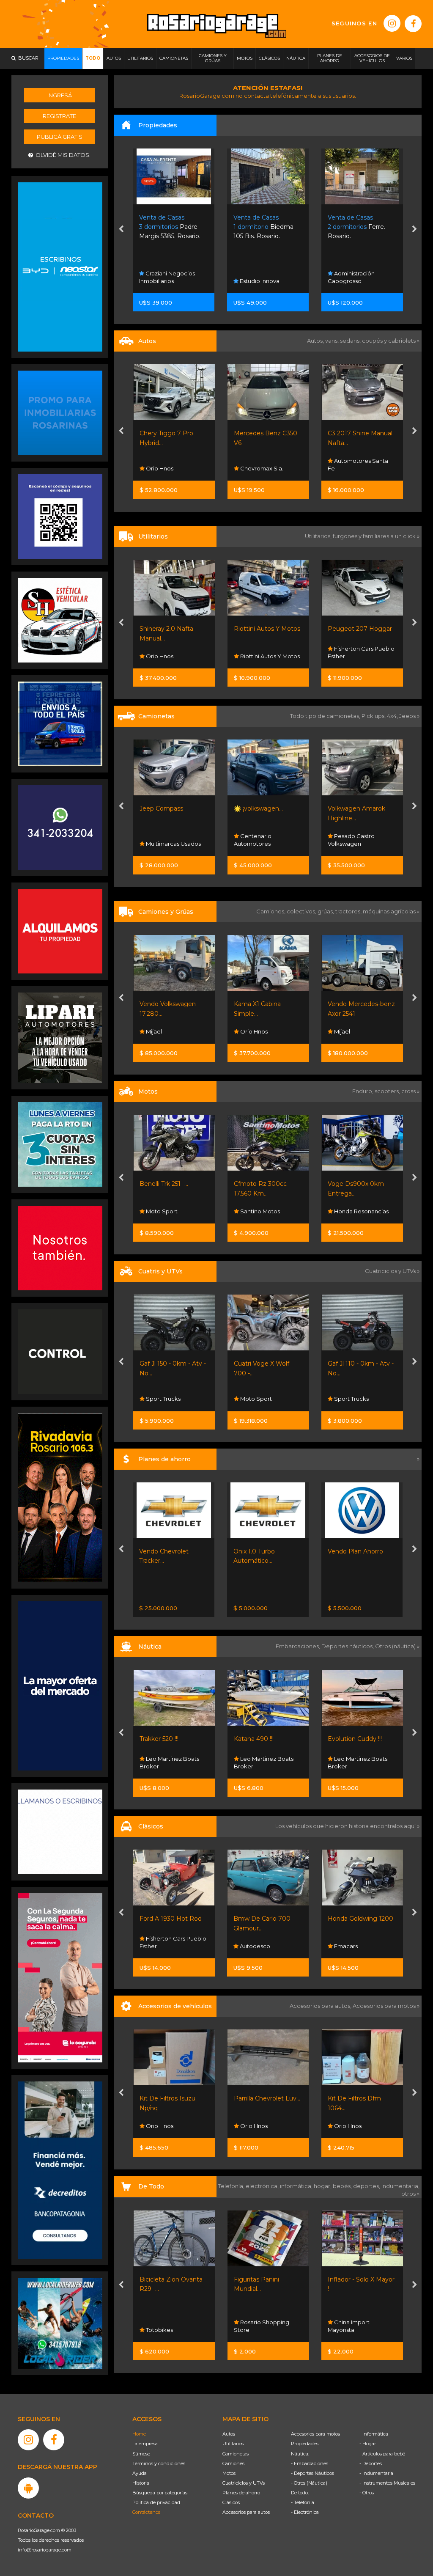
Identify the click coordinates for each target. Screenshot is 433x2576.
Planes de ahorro (241, 2493)
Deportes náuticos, (348, 1646)
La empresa (145, 2444)
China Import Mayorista (349, 2326)
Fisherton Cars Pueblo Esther (267, 652)
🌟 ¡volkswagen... (164, 808)
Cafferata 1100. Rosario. (361, 227)
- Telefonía (303, 2502)
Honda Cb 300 (349, 1184)
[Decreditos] (60, 2169)
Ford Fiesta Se (349, 433)
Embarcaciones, (299, 1646)
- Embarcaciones (310, 2463)
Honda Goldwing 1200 (266, 1919)
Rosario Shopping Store (262, 2326)
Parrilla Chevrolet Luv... (173, 2098)
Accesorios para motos (384, 2006)
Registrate (59, 116)
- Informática (374, 2434)
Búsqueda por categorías (160, 2493)
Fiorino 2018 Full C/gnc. (362, 629)
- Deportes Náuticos (312, 2473)
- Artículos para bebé (382, 2454)
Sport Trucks (256, 1399)
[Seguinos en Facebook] (413, 24)
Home (139, 2434)
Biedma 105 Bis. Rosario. (170, 227)
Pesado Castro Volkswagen (257, 840)
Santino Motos (165, 1211)
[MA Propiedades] (60, 1248)
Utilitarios (233, 2444)
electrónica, (263, 2186)
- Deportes (371, 2463)
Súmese (141, 2454)
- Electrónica (305, 2512)
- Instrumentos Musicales (387, 2483)
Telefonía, (232, 2186)
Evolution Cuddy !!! (260, 1739)
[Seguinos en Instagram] (392, 23)
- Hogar (368, 2444)
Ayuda (140, 2473)
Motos (229, 2473)
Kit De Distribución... (357, 2098)
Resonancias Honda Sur (358, 1207)
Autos (229, 2434)
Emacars (345, 468)
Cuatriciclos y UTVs (244, 2483)
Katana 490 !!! (159, 1739)
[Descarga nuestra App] (28, 2488)
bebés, (343, 2186)
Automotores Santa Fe (264, 465)
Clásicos (231, 2502)
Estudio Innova (165, 281)
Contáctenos (146, 2512)
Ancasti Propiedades (362, 281)
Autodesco (160, 1946)
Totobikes (159, 2330)
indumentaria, (400, 2186)
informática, (297, 2186)
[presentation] (121, 230)
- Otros (367, 2493)
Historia (141, 2483)
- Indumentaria (376, 2473)
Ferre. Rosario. (263, 227)
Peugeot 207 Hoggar (266, 629)
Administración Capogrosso (257, 277)
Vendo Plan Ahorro (261, 1551)
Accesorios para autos (246, 2512)
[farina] (60, 1685)
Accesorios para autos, (321, 2006)
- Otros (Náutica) (309, 2483)
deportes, (367, 2186)
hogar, (323, 2186)
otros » (410, 2194)
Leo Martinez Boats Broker (169, 1762)
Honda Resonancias (266, 1211)
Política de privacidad (156, 2502)
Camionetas (236, 2454)
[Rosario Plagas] (60, 1351)
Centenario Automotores (158, 840)
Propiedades (305, 2444)
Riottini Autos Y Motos (173, 629)
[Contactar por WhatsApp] (60, 412)
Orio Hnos (347, 844)
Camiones (233, 2463)
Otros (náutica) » (397, 1646)
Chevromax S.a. (167, 468)
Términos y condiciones (159, 2463)
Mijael (247, 1031)
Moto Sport (161, 1399)
